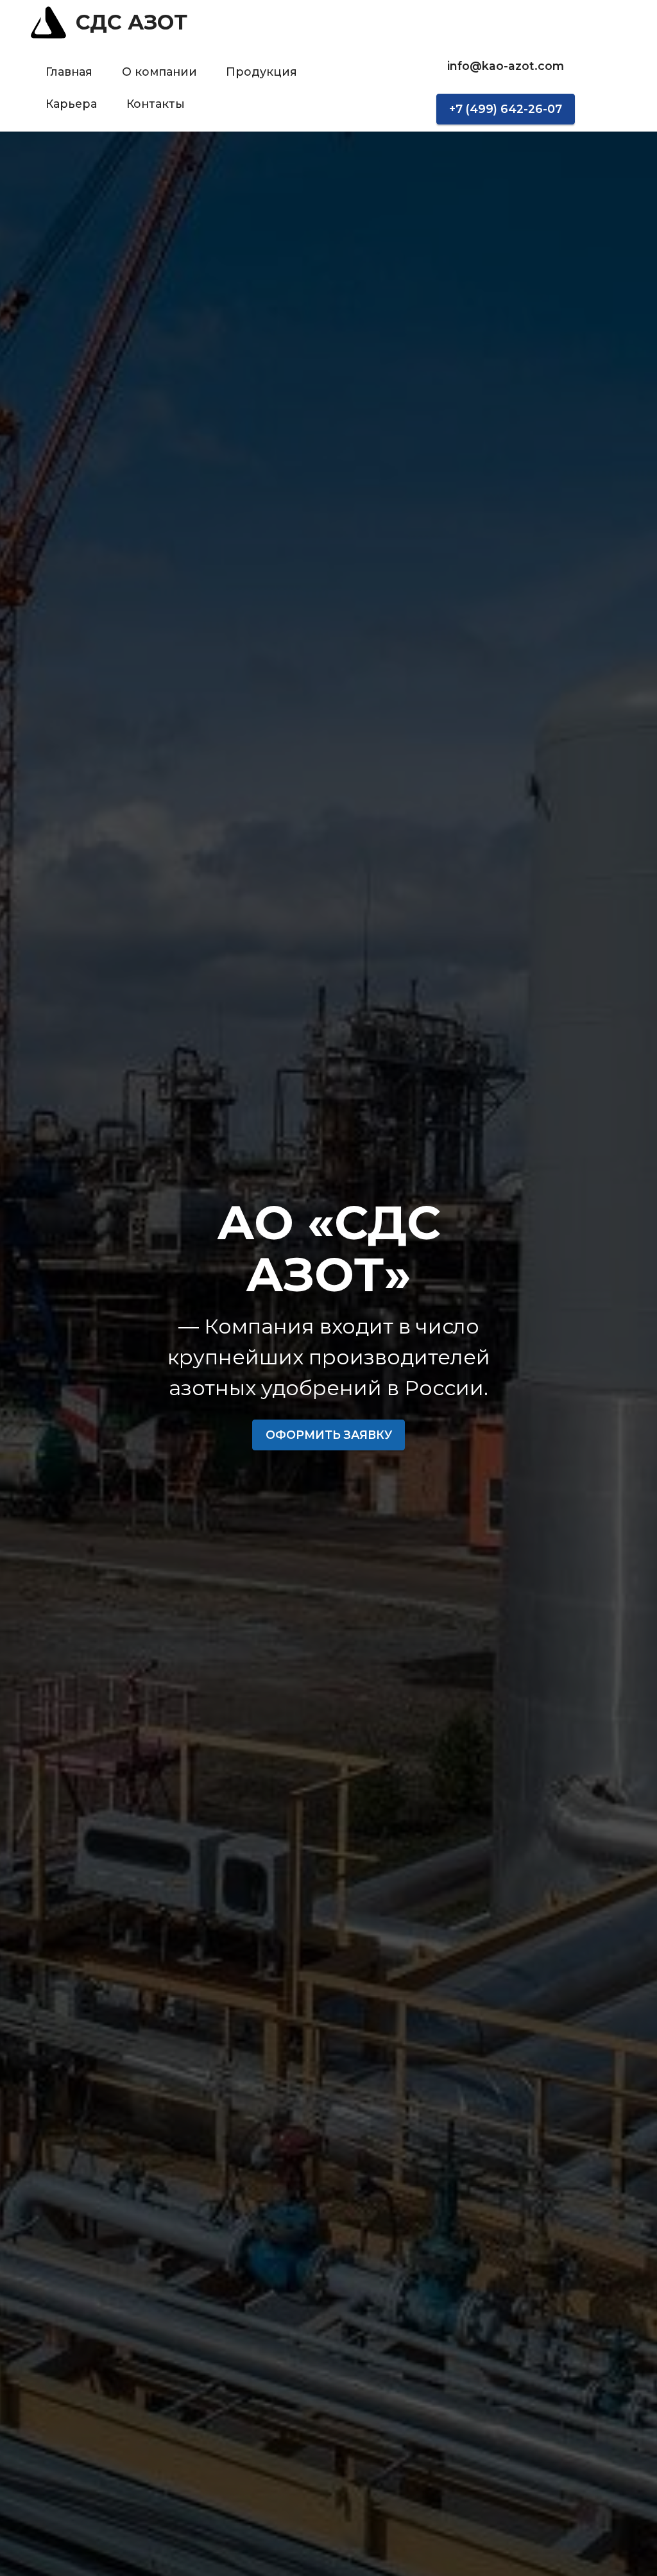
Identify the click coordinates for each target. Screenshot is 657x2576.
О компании (159, 72)
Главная (69, 72)
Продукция (261, 72)
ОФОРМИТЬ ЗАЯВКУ (329, 1435)
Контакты (156, 104)
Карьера (71, 104)
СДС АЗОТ (132, 22)
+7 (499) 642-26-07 (506, 109)
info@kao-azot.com (506, 66)
